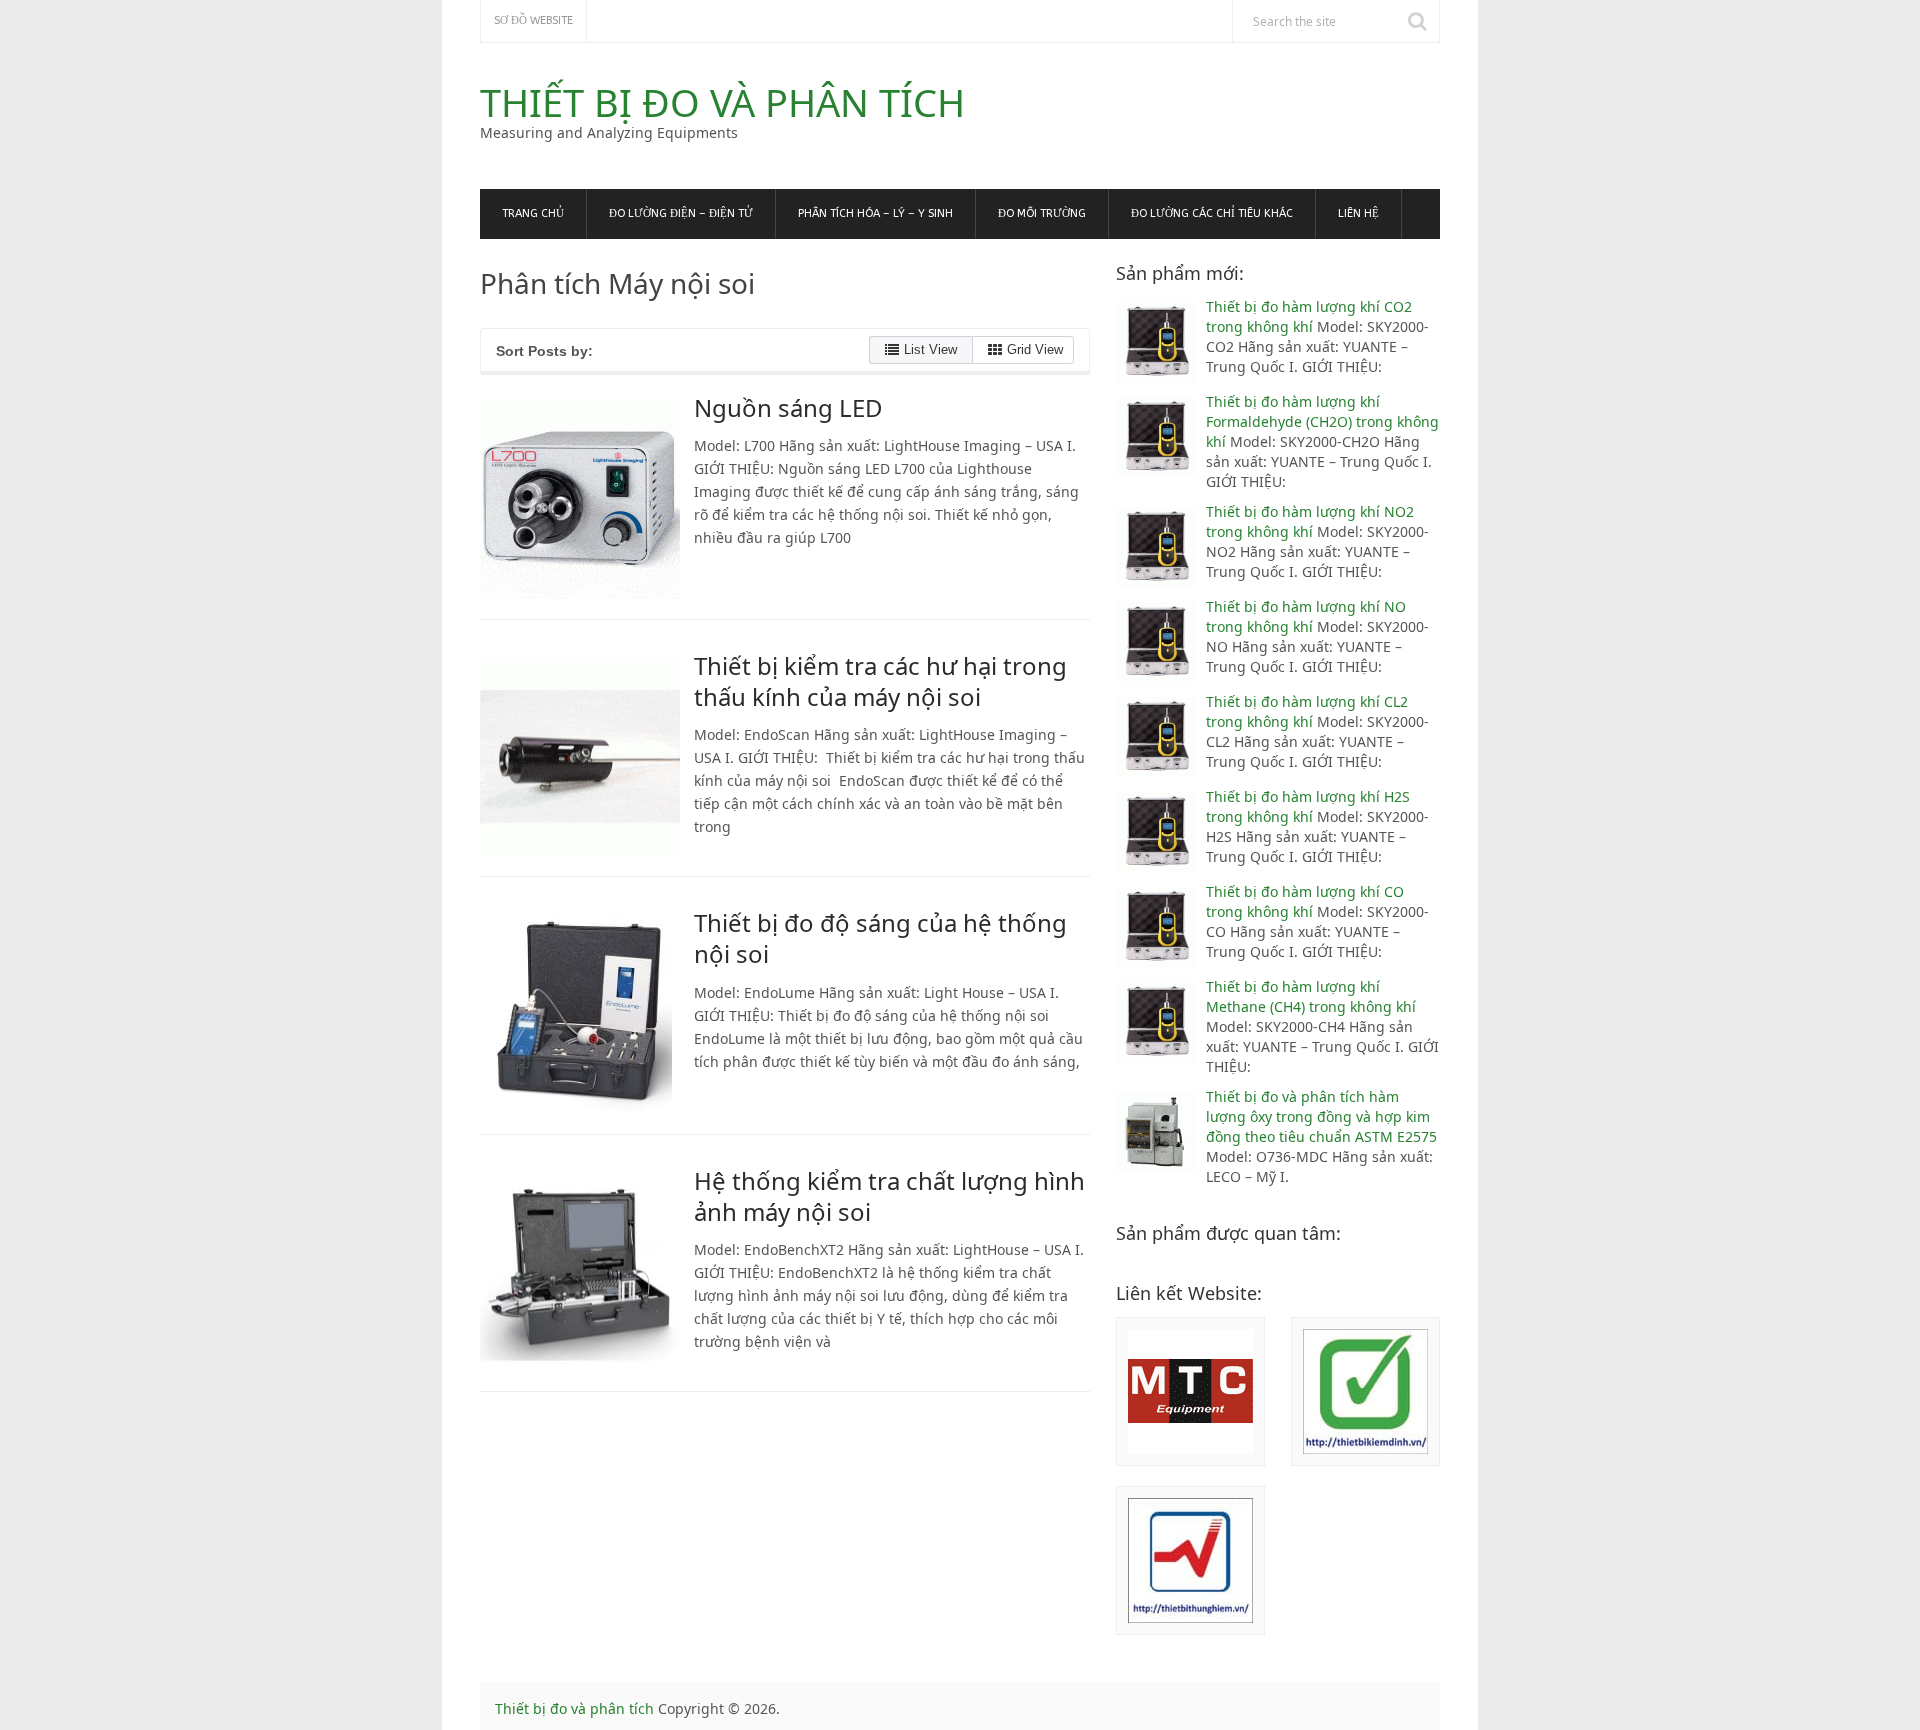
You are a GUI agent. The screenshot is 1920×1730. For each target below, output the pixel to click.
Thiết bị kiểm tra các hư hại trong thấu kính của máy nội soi (880, 681)
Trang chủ (533, 213)
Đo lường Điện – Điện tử (681, 213)
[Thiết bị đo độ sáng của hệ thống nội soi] (580, 1014)
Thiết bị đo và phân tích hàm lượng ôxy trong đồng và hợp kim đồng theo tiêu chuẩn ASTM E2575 (1321, 1116)
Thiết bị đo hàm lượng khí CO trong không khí (1305, 901)
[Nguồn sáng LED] (580, 499)
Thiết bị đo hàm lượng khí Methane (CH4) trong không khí (1311, 996)
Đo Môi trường (1042, 213)
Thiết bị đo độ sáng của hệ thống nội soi (880, 938)
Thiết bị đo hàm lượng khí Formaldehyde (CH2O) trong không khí (1322, 421)
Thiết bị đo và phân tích (722, 102)
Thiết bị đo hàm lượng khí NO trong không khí (1306, 616)
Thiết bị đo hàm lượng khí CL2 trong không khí (1307, 711)
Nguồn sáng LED (788, 407)
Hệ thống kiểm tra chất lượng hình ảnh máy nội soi (889, 1196)
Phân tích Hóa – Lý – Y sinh (875, 213)
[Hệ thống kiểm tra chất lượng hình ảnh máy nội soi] (580, 1272)
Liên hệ (1358, 213)
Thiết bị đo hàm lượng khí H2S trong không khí (1308, 806)
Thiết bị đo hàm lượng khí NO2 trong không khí (1310, 521)
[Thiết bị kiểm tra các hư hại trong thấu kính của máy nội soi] (580, 757)
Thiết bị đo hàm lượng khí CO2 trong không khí (1309, 316)
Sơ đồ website (533, 20)
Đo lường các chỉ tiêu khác (1212, 213)
